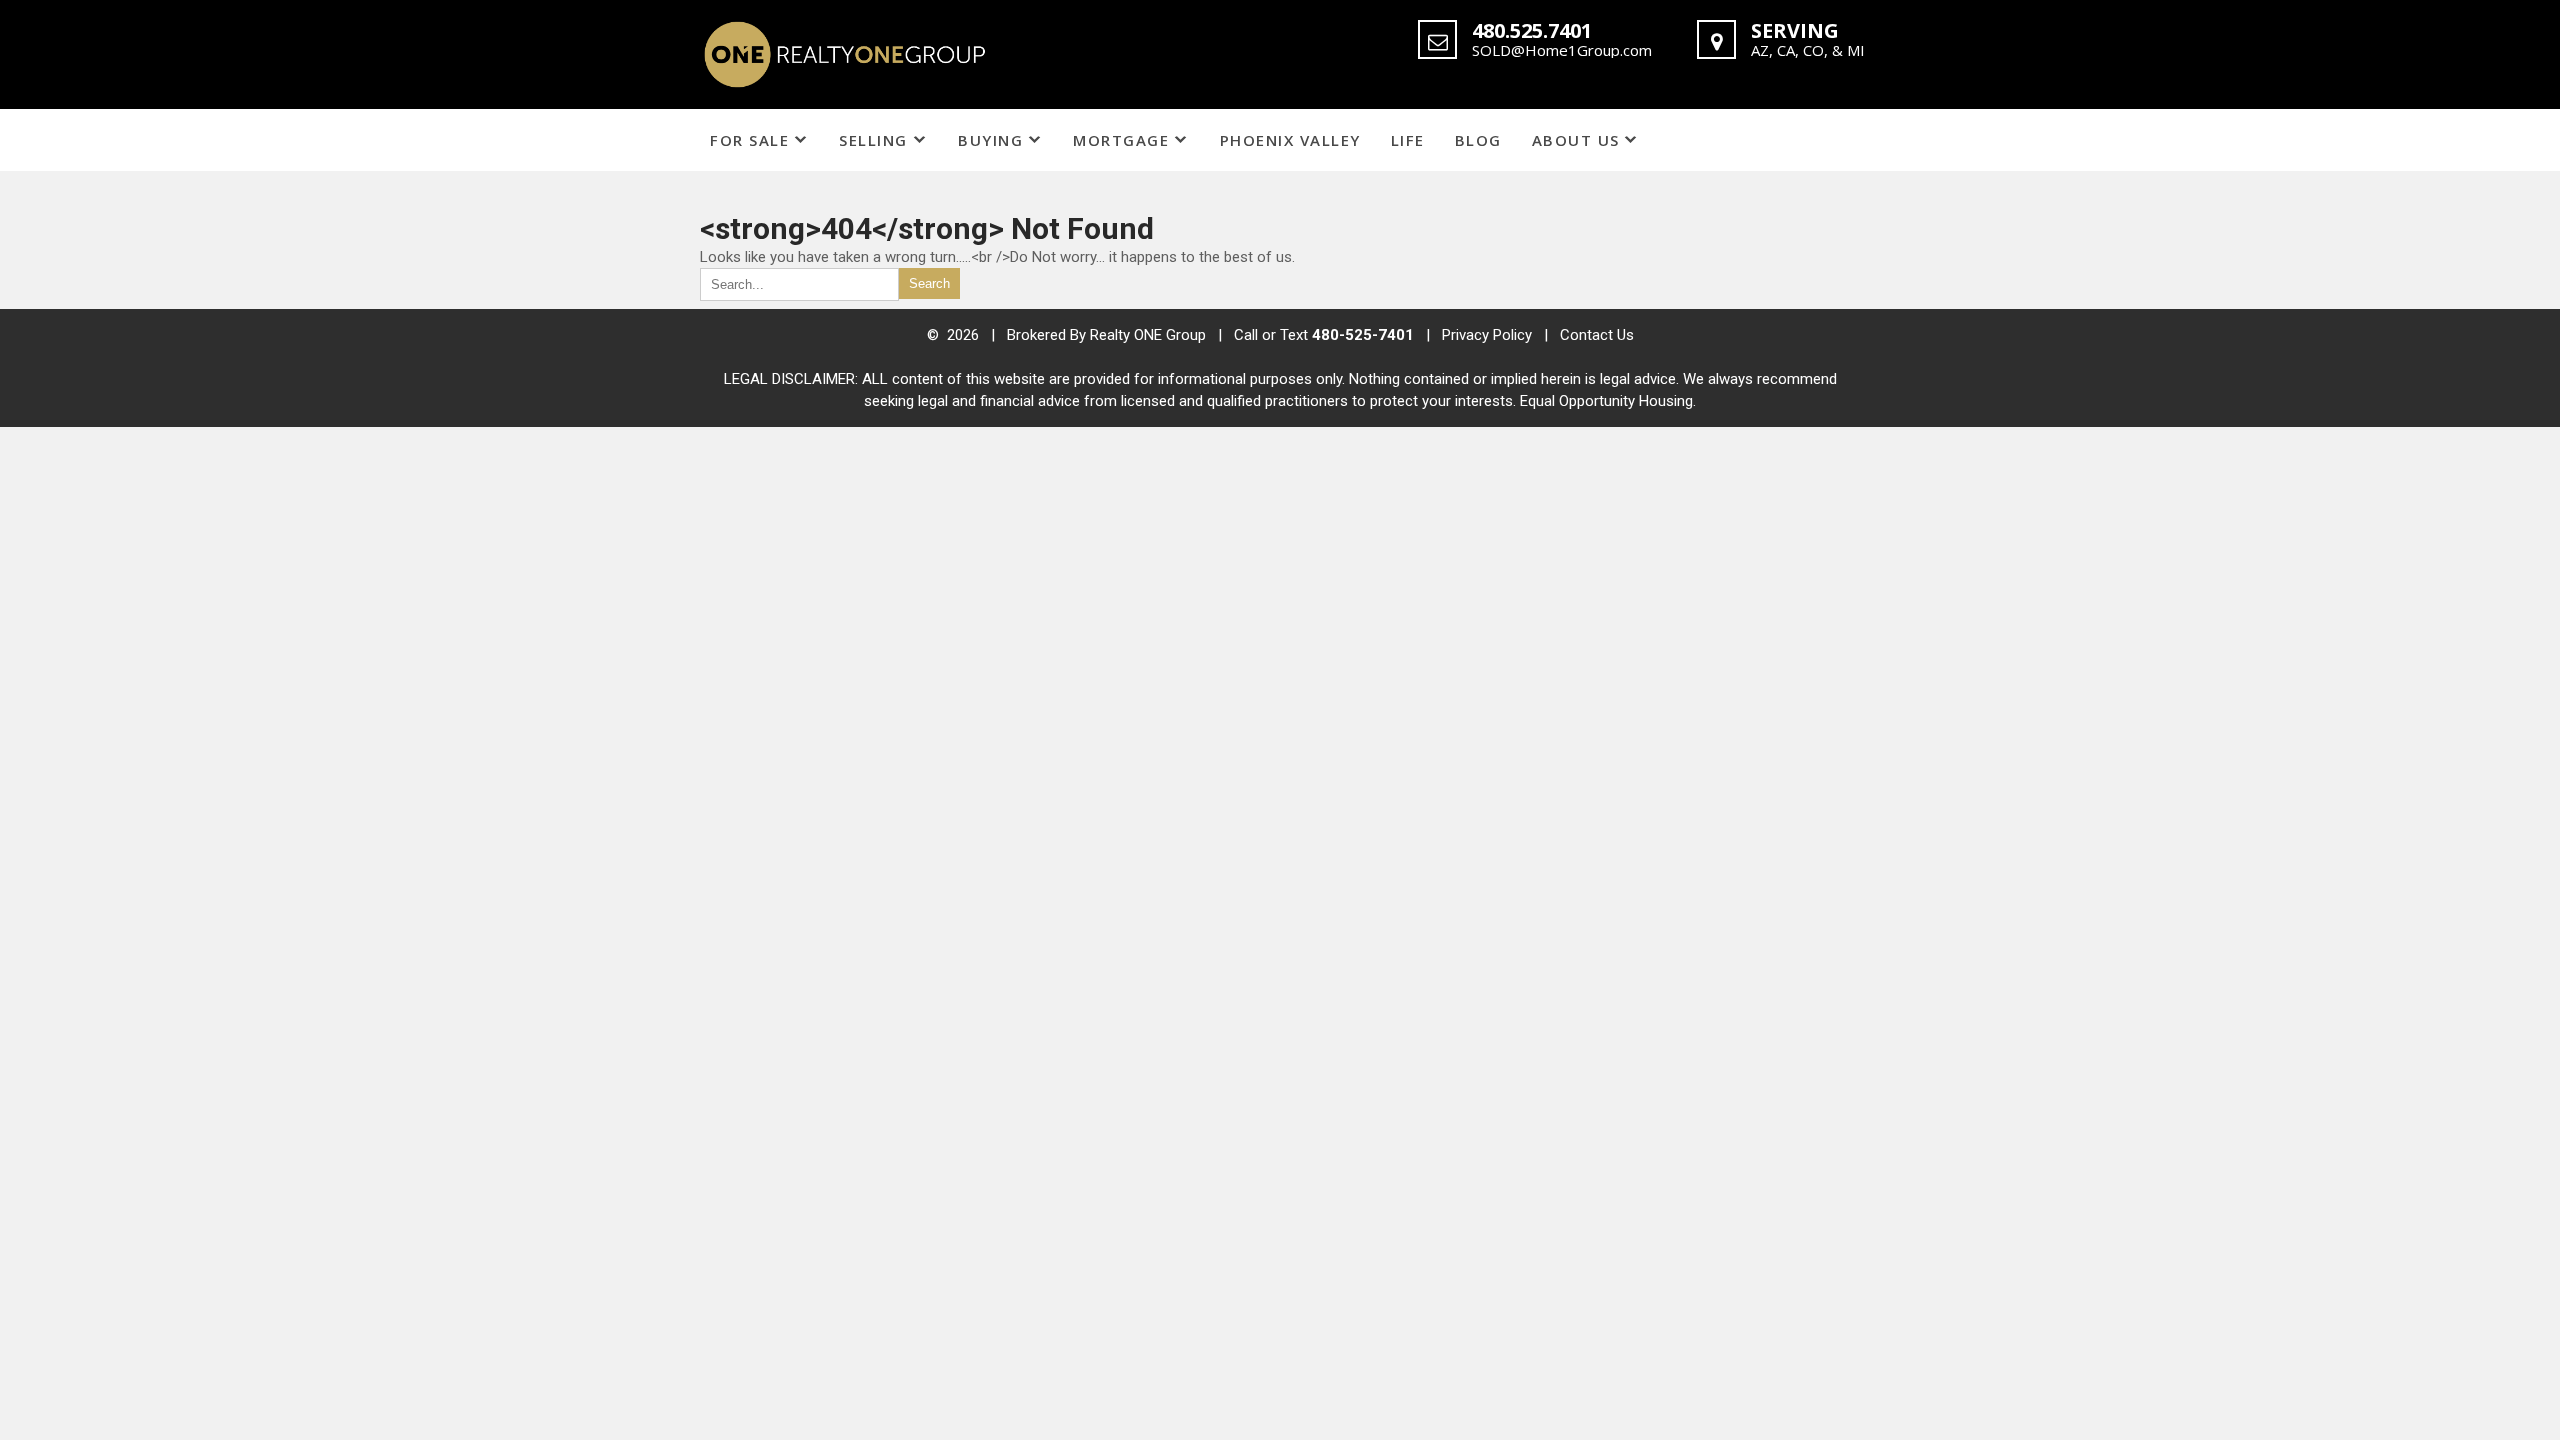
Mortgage (1121, 140)
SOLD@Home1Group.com (1562, 50)
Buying (990, 140)
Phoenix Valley (1290, 140)
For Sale (749, 140)
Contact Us (1597, 335)
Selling (873, 140)
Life (1408, 140)
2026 (965, 335)
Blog (1478, 140)
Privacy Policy (1487, 335)
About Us (1576, 140)
